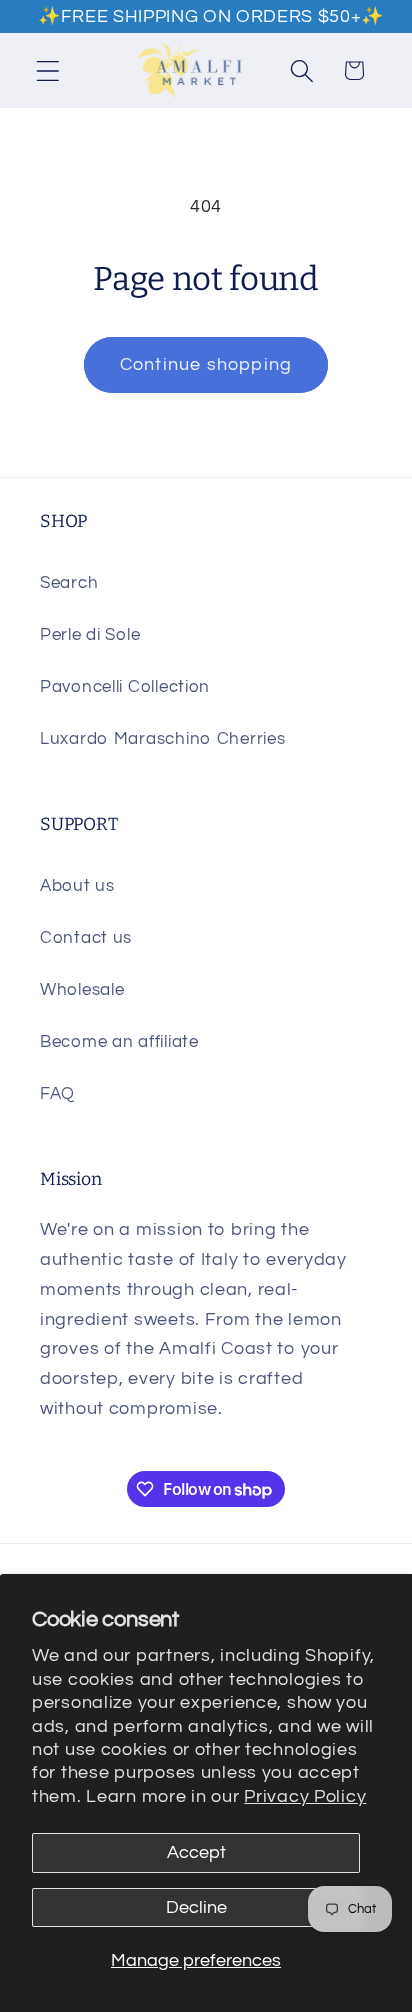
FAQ (57, 1094)
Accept (196, 1852)
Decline (196, 1907)
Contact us (86, 938)
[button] (48, 70)
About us (77, 886)
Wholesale (82, 990)
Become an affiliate (119, 1042)
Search (69, 583)
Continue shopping (206, 364)
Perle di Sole (90, 635)
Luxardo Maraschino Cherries (162, 739)
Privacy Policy (305, 1796)
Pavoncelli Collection (125, 687)
